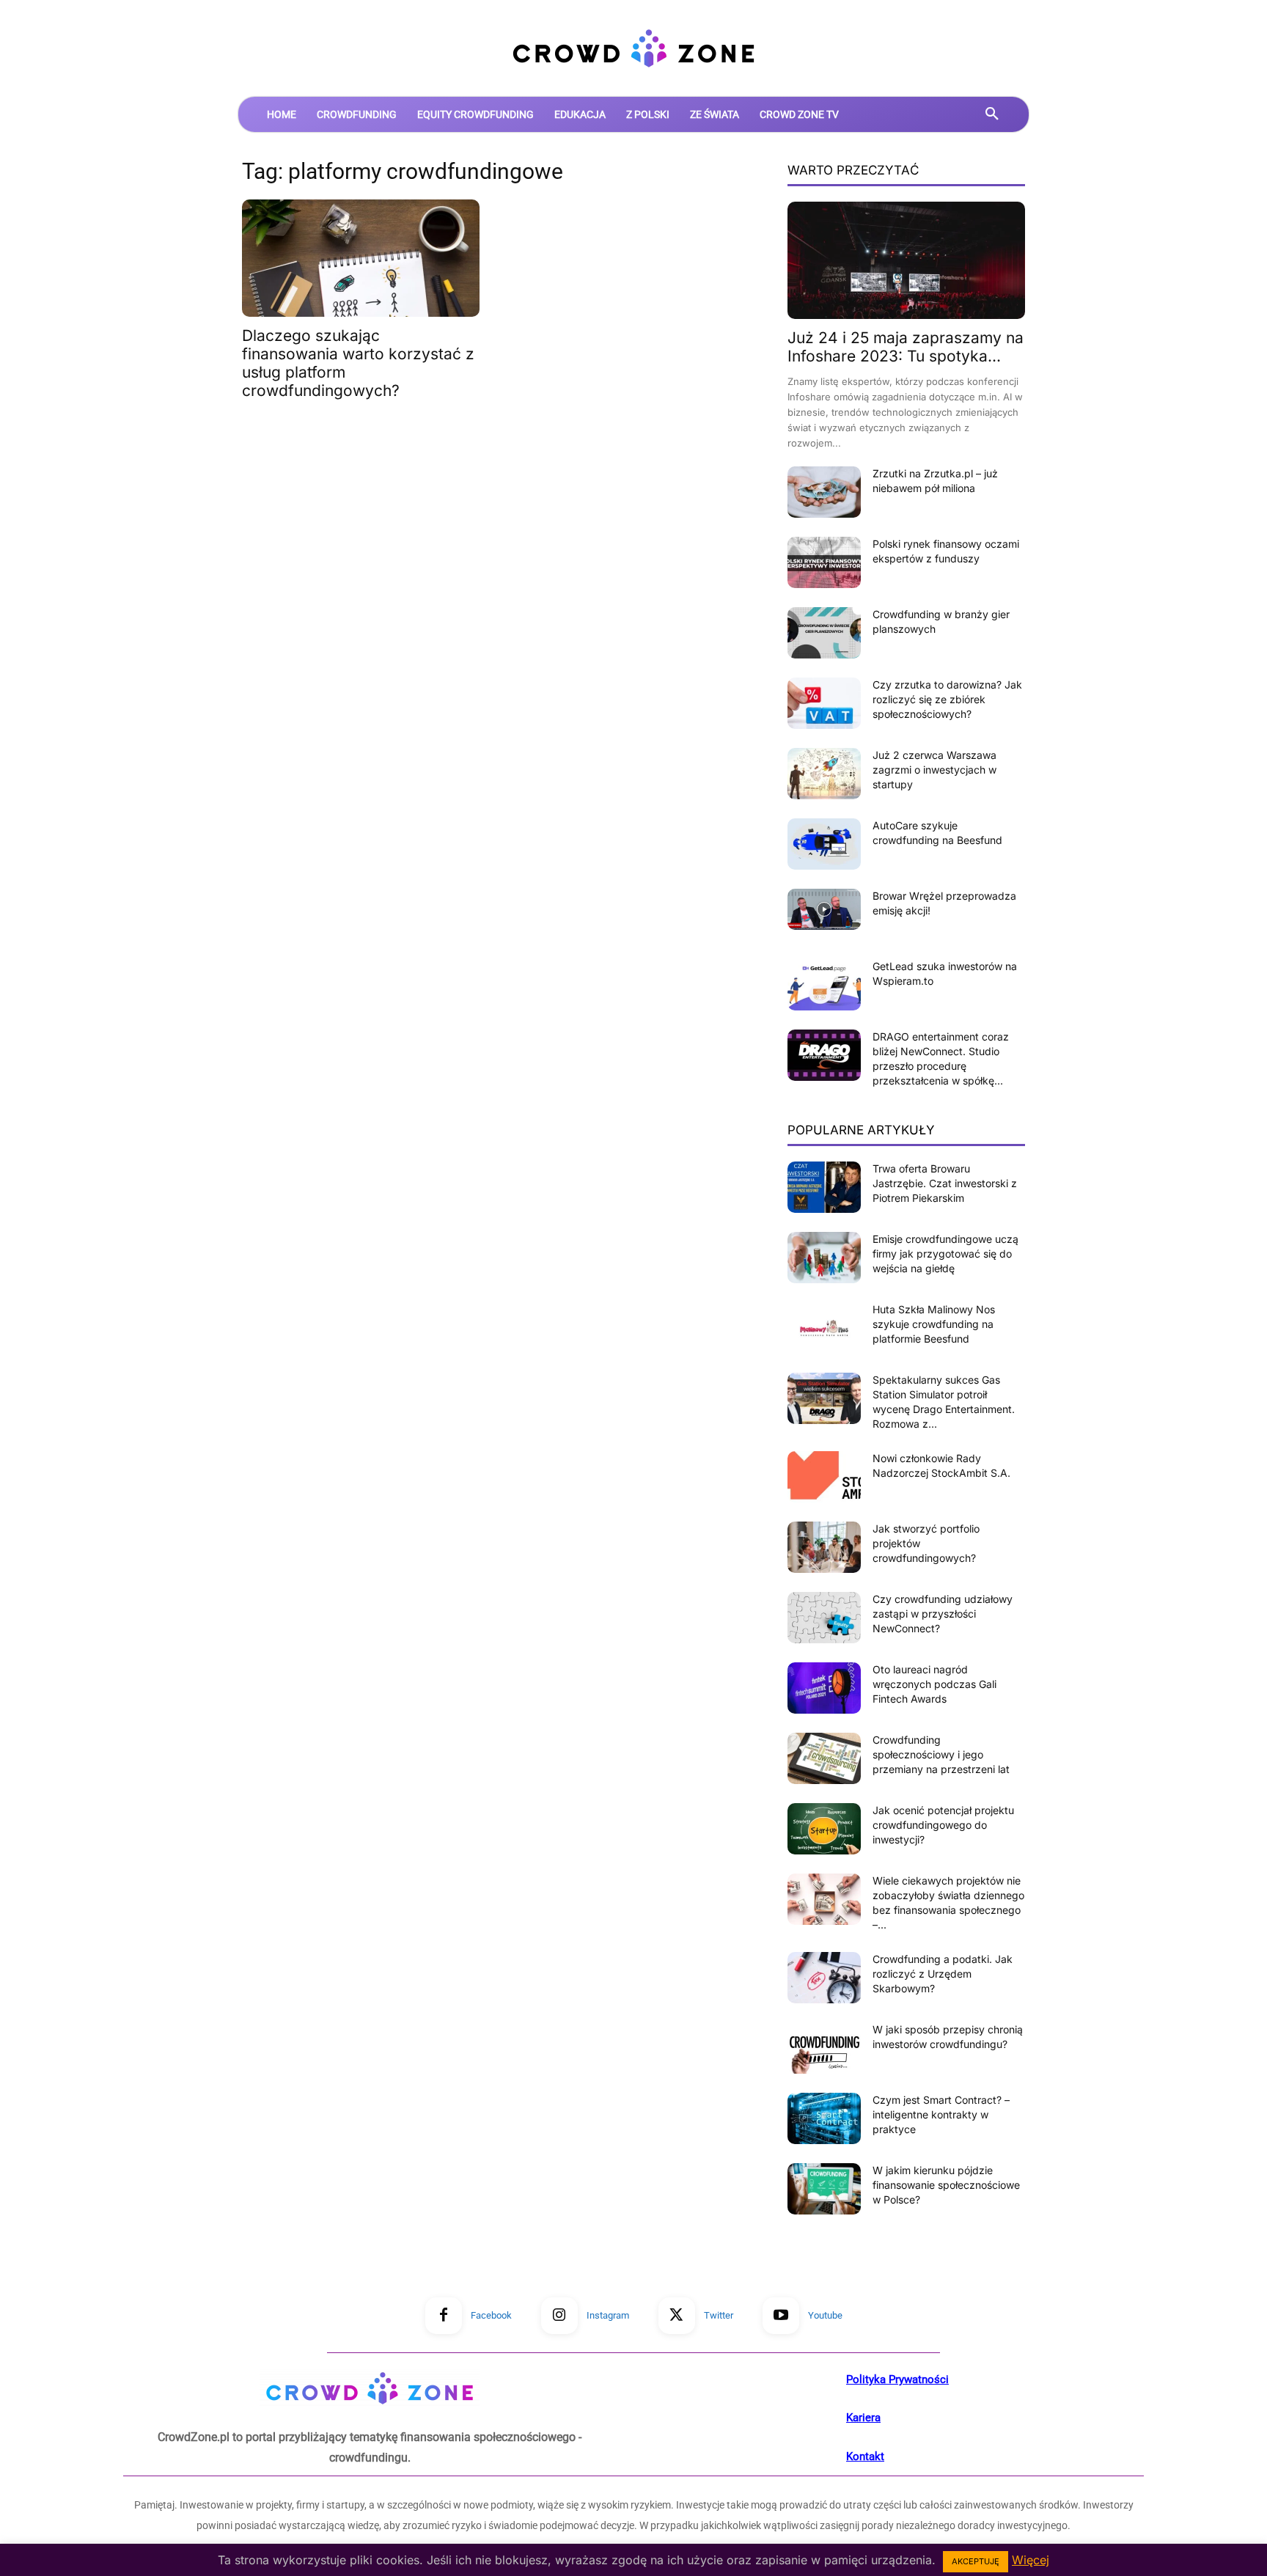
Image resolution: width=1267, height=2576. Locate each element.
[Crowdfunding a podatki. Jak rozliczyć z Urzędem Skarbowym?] (824, 1978)
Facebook (491, 2315)
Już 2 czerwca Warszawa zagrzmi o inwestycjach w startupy (934, 770)
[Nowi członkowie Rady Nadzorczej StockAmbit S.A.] (824, 1477)
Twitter (719, 2315)
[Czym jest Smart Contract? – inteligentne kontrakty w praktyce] (824, 2118)
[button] (992, 114)
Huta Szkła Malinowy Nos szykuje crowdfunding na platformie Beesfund (934, 1324)
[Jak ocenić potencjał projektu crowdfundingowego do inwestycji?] (824, 1829)
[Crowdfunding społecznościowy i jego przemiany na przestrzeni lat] (824, 1758)
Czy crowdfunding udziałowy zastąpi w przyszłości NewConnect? (943, 1614)
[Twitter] (677, 2316)
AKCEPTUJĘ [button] (976, 2561)
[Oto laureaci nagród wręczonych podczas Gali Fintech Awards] (824, 1688)
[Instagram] (559, 2316)
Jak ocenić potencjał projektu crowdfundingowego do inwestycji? (943, 1825)
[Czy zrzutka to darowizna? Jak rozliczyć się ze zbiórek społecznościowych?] (824, 703)
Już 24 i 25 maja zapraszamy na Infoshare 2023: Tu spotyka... (906, 347)
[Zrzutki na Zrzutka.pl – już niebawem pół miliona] (824, 492)
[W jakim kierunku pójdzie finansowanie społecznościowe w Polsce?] (824, 2189)
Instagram (608, 2315)
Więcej (1031, 2560)
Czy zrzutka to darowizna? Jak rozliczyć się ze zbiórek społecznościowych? (947, 699)
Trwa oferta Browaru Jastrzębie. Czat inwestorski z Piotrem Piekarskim (945, 1183)
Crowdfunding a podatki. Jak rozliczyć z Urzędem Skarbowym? (943, 1974)
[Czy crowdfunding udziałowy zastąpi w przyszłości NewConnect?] (824, 1618)
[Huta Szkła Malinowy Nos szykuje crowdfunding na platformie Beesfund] (824, 1328)
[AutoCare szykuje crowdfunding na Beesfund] (824, 844)
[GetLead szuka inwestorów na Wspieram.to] (824, 985)
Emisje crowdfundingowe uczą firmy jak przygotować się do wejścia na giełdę (945, 1254)
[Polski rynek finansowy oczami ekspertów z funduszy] (824, 562)
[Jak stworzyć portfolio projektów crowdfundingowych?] (824, 1547)
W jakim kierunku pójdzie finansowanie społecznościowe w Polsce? (946, 2185)
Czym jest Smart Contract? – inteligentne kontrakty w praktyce (941, 2114)
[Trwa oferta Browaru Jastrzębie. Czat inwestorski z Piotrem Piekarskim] (824, 1187)
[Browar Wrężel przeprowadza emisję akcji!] (824, 909)
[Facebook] (444, 2316)
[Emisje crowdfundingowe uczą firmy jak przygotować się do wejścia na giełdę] (824, 1258)
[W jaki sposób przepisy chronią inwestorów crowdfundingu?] (824, 2048)
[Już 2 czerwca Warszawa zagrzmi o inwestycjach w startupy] (824, 774)
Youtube (825, 2315)
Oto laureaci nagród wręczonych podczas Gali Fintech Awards (934, 1684)
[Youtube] (781, 2316)
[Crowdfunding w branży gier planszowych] (824, 633)
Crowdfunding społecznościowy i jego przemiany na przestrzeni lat (941, 1754)
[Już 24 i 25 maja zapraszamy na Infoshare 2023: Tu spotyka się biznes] (906, 260)
